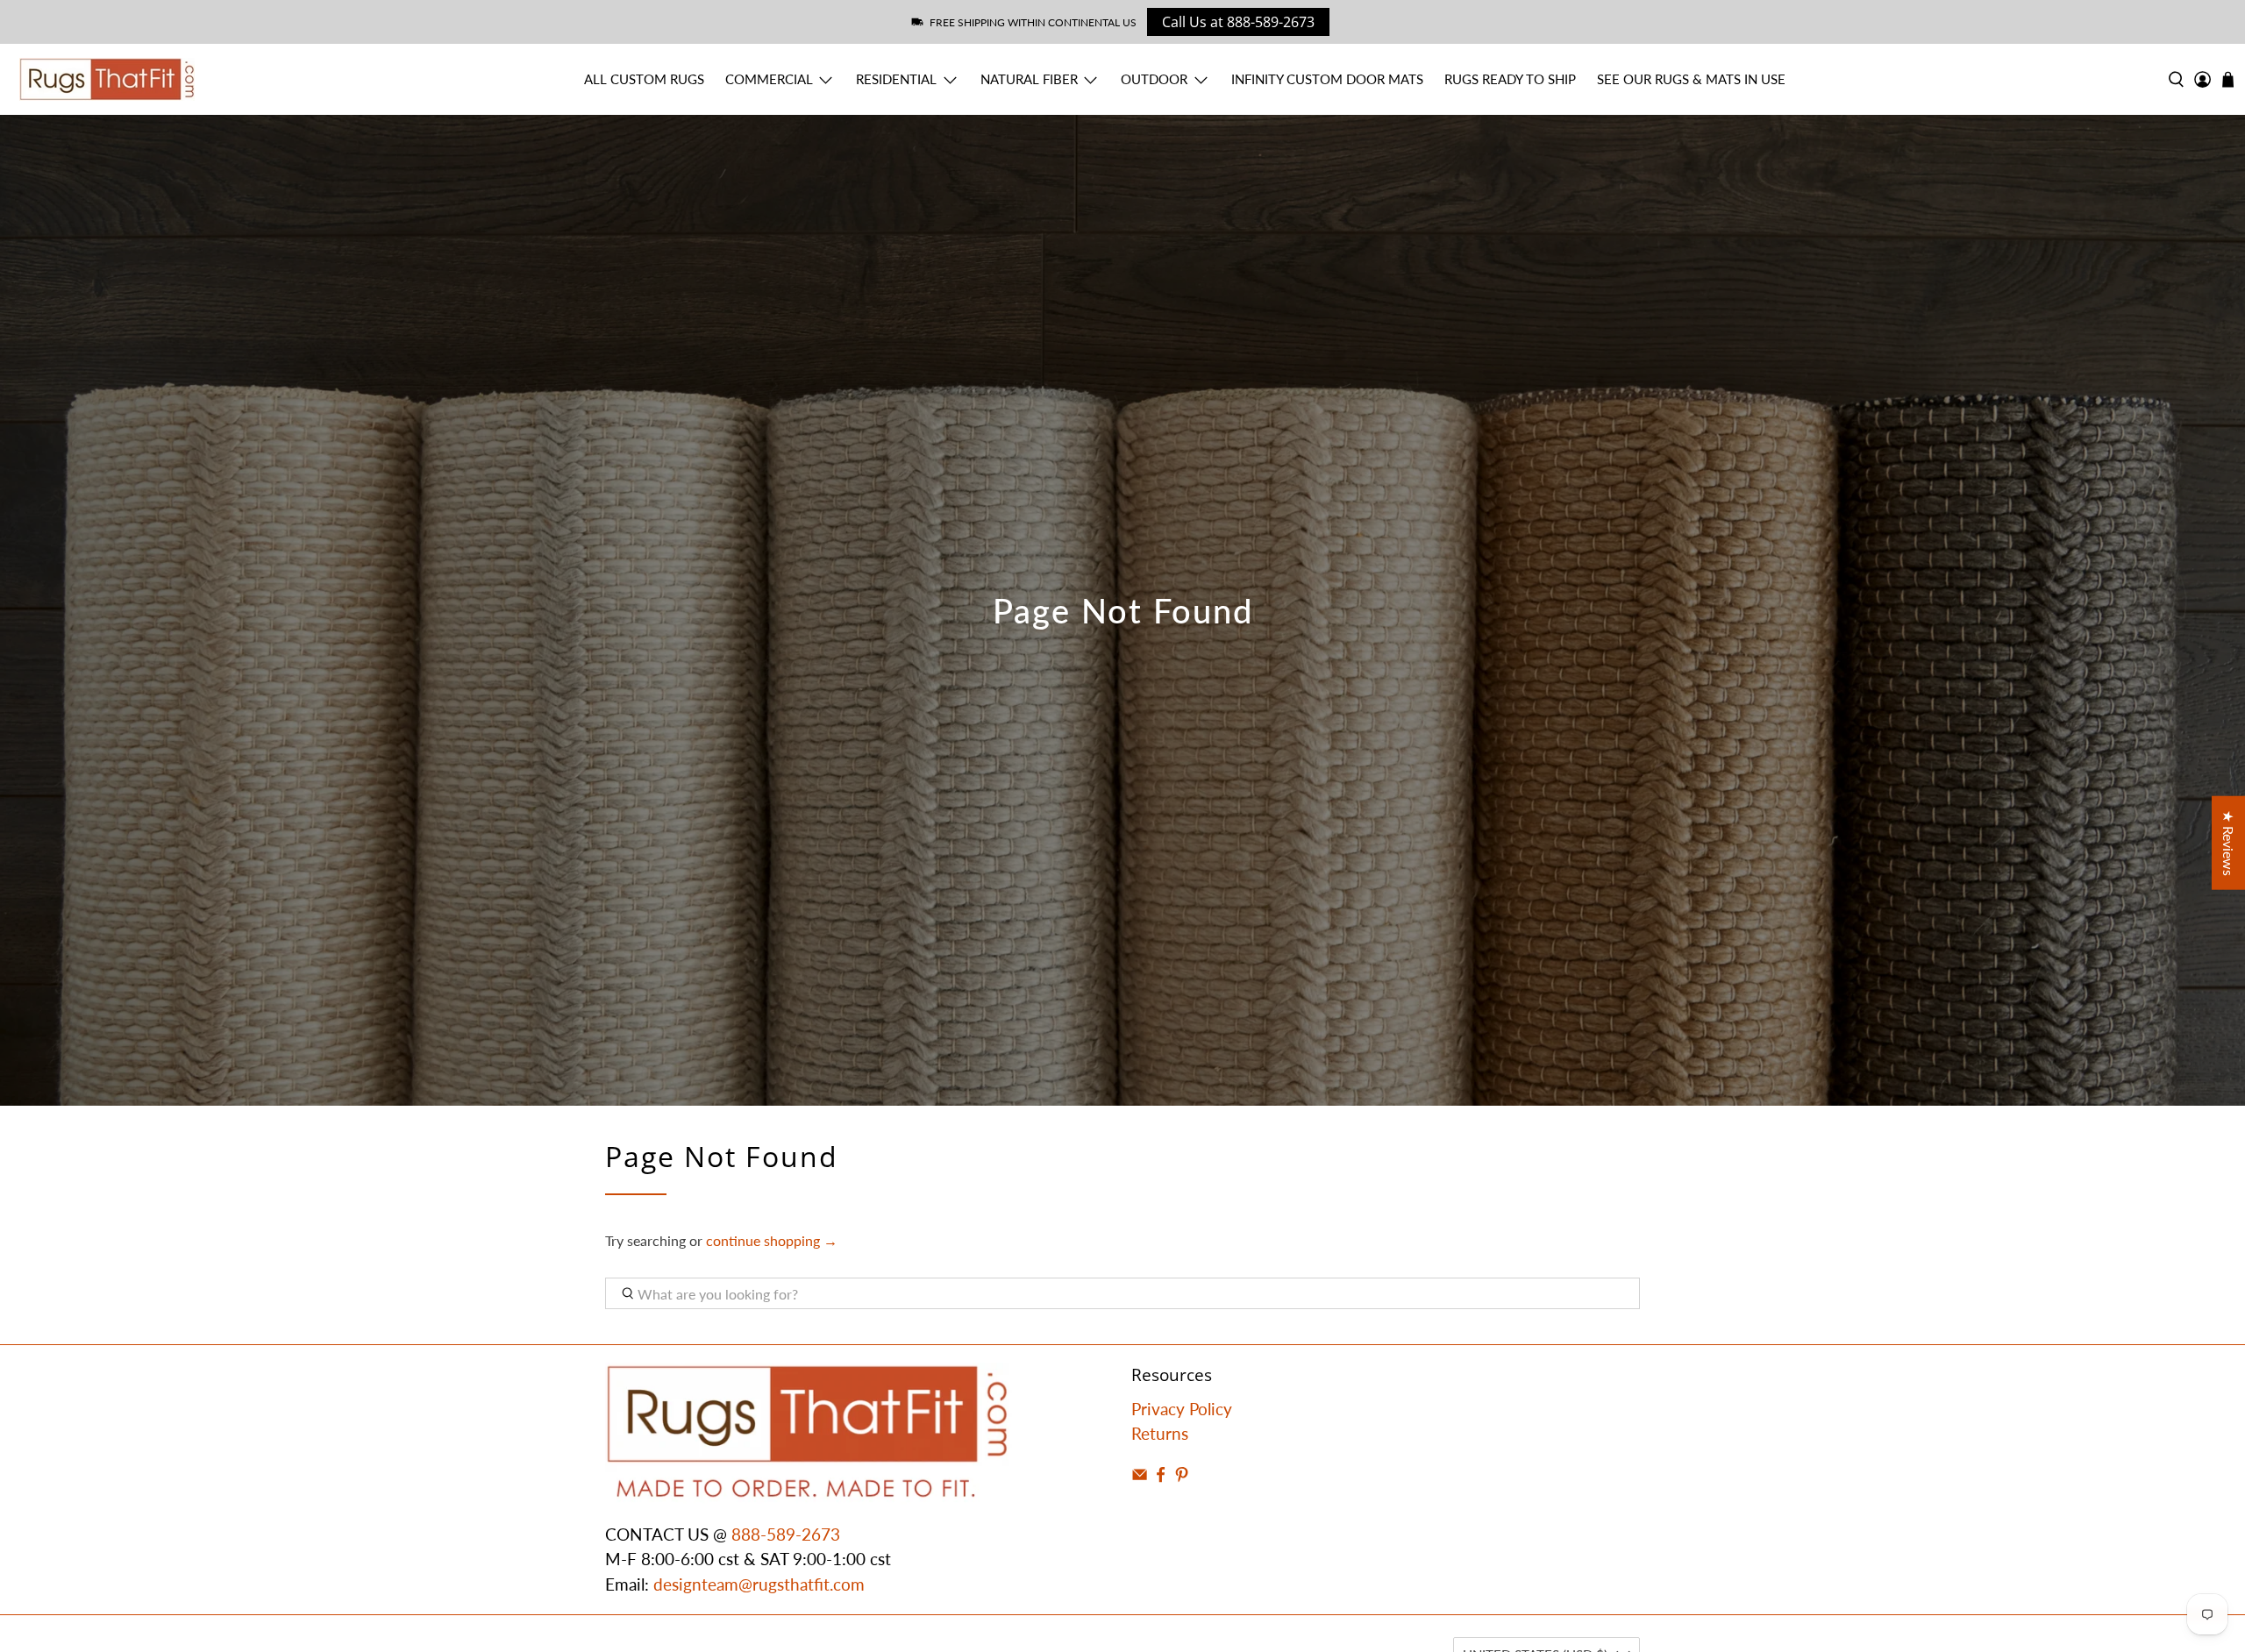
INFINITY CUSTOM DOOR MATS (1327, 79)
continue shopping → (772, 1240)
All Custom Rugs (644, 79)
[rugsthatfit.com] (107, 79)
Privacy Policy (1182, 1409)
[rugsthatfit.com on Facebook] (1161, 1476)
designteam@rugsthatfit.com (759, 1584)
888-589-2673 (786, 1534)
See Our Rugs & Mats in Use (1691, 79)
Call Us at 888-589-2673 (1238, 22)
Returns (1160, 1433)
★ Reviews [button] (2229, 843)
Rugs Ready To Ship (1510, 79)
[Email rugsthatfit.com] (1140, 1476)
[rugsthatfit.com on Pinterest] (1182, 1476)
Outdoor (1154, 79)
